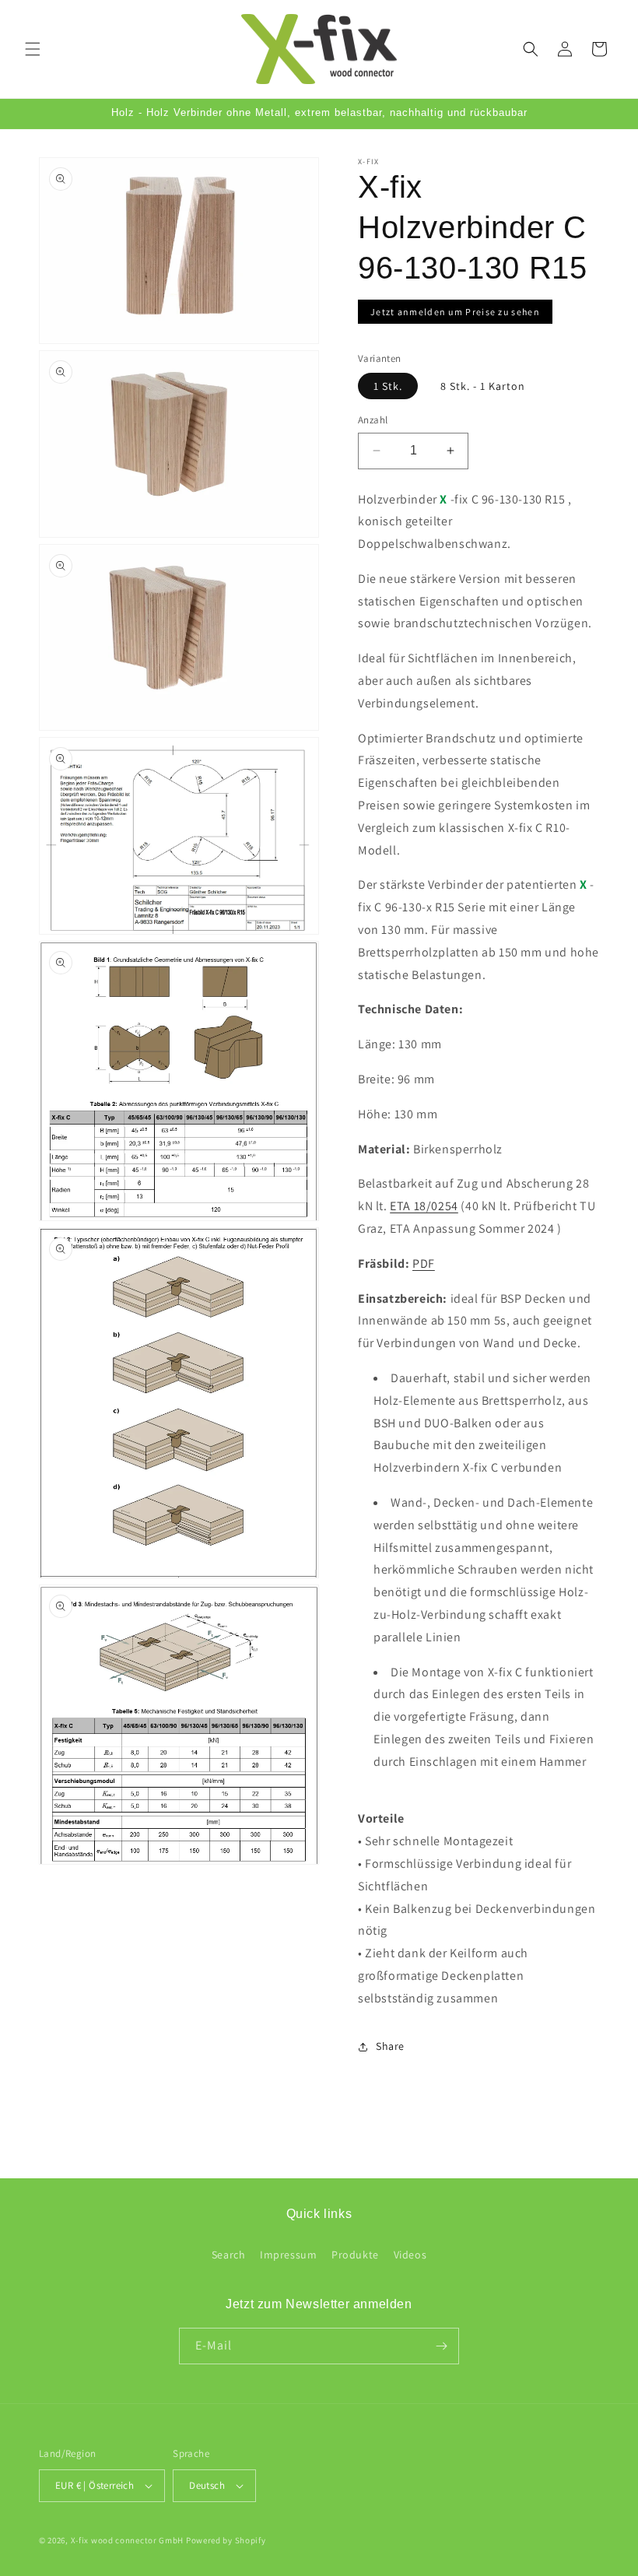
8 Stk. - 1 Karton (483, 386)
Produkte (355, 2255)
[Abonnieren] (441, 2346)
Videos (410, 2255)
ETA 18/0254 (424, 1206)
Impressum (288, 2255)
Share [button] (390, 2046)
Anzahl (373, 420)
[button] (33, 49)
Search (229, 2255)
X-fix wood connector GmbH (128, 2540)
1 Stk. (388, 386)
